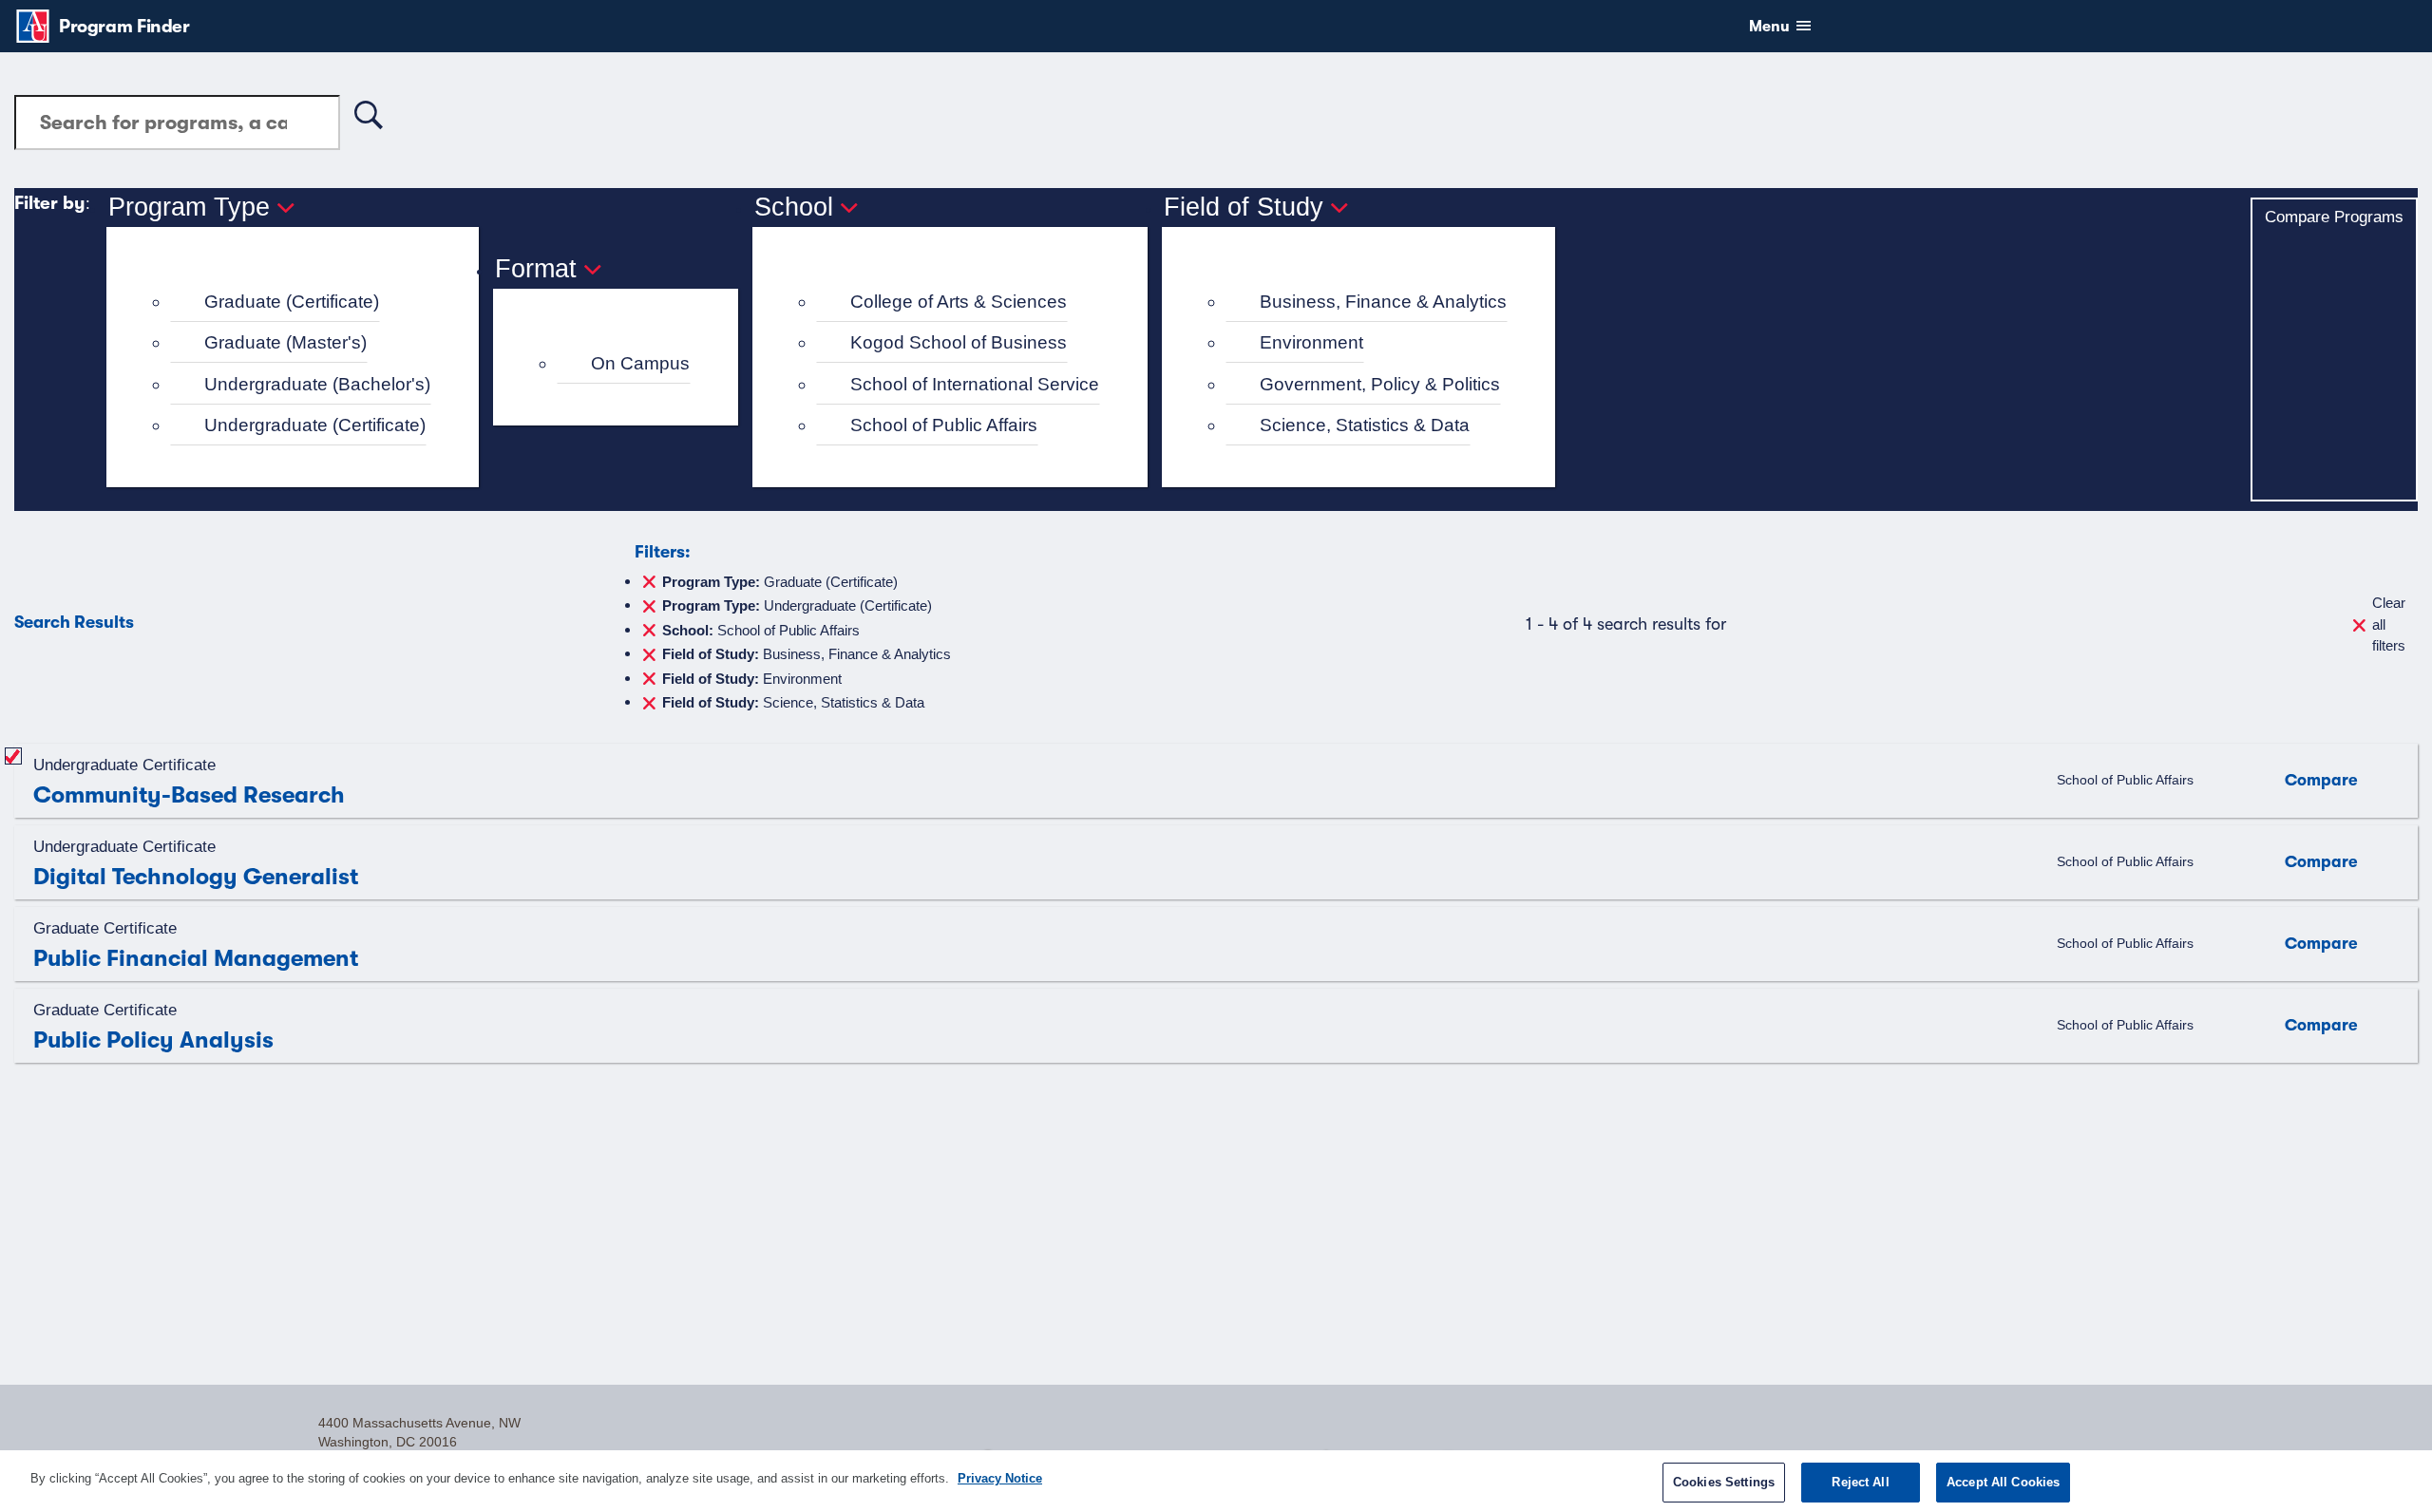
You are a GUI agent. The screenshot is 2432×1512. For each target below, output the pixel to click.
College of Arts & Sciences (959, 302)
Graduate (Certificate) (292, 302)
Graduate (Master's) (285, 342)
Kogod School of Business (959, 342)
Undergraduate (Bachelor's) (317, 384)
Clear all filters (2389, 624)
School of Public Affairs (944, 425)
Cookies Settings (1724, 1482)
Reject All (1860, 1482)
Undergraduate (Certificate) (315, 425)
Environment (1311, 342)
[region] (1216, 1481)
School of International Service (975, 384)
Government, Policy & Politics (1380, 384)
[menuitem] (301, 302)
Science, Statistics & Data (1365, 425)
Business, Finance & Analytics (1383, 302)
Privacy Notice (1000, 1478)
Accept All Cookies (2003, 1482)
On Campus (640, 363)
